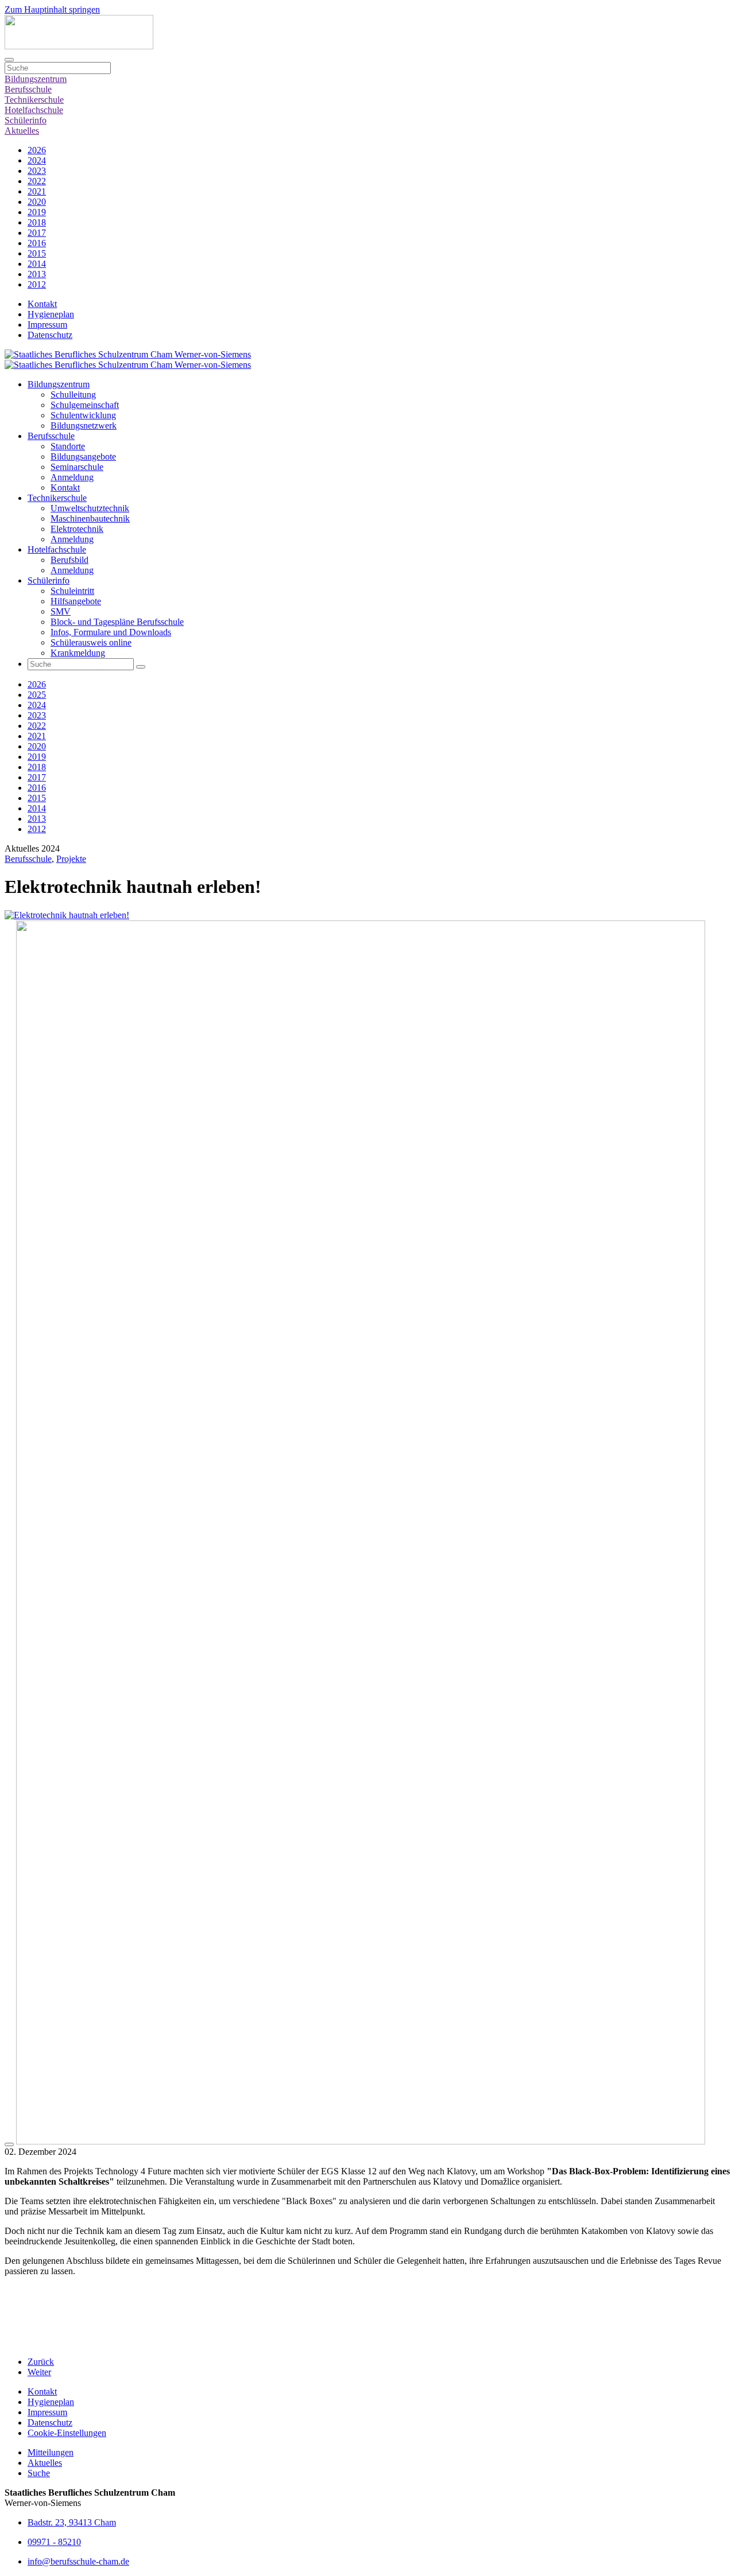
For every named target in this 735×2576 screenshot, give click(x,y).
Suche (39, 2473)
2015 (37, 253)
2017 (37, 233)
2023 (37, 171)
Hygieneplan (51, 314)
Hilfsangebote (76, 601)
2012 (37, 284)
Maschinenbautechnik (90, 518)
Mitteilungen (51, 2452)
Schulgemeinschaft (85, 405)
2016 (37, 243)
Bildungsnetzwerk (84, 426)
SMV (61, 611)
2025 (37, 695)
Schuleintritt (72, 591)
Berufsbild (69, 560)
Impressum (47, 325)
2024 (37, 160)
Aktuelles (22, 131)
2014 (37, 264)
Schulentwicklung (83, 415)
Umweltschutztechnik (90, 508)
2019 (37, 212)
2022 (37, 181)
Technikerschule (34, 100)
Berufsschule (28, 89)
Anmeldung (72, 477)
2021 (37, 191)
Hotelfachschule (34, 110)
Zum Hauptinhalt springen (52, 9)
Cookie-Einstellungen (67, 2433)
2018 (37, 222)
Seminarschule (77, 467)
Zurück (41, 2362)
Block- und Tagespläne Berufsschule (117, 622)
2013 (37, 274)
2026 (37, 150)
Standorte (68, 446)
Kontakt (42, 304)
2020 (37, 202)
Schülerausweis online (91, 642)
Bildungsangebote (83, 456)
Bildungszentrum (36, 79)
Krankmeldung (78, 653)
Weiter (39, 2372)
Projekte (71, 859)
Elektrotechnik (77, 529)
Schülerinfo (26, 120)
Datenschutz (50, 335)
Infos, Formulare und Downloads (111, 632)
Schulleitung (73, 395)
